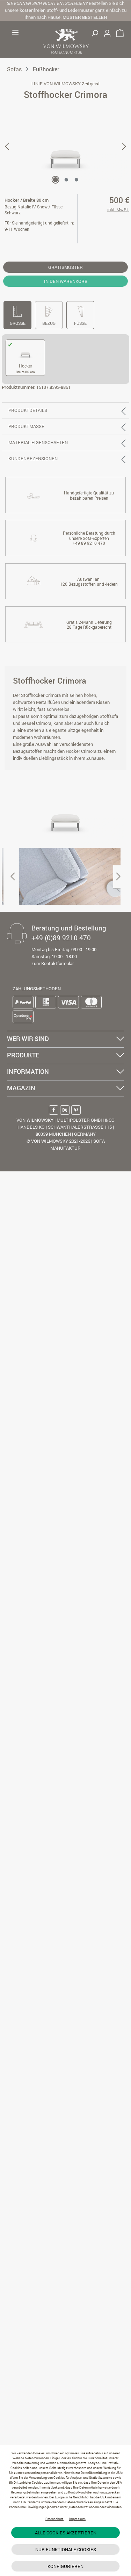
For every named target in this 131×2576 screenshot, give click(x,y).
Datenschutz (54, 2519)
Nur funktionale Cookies (66, 2549)
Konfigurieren (65, 2566)
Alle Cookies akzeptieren (66, 2533)
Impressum (77, 2519)
